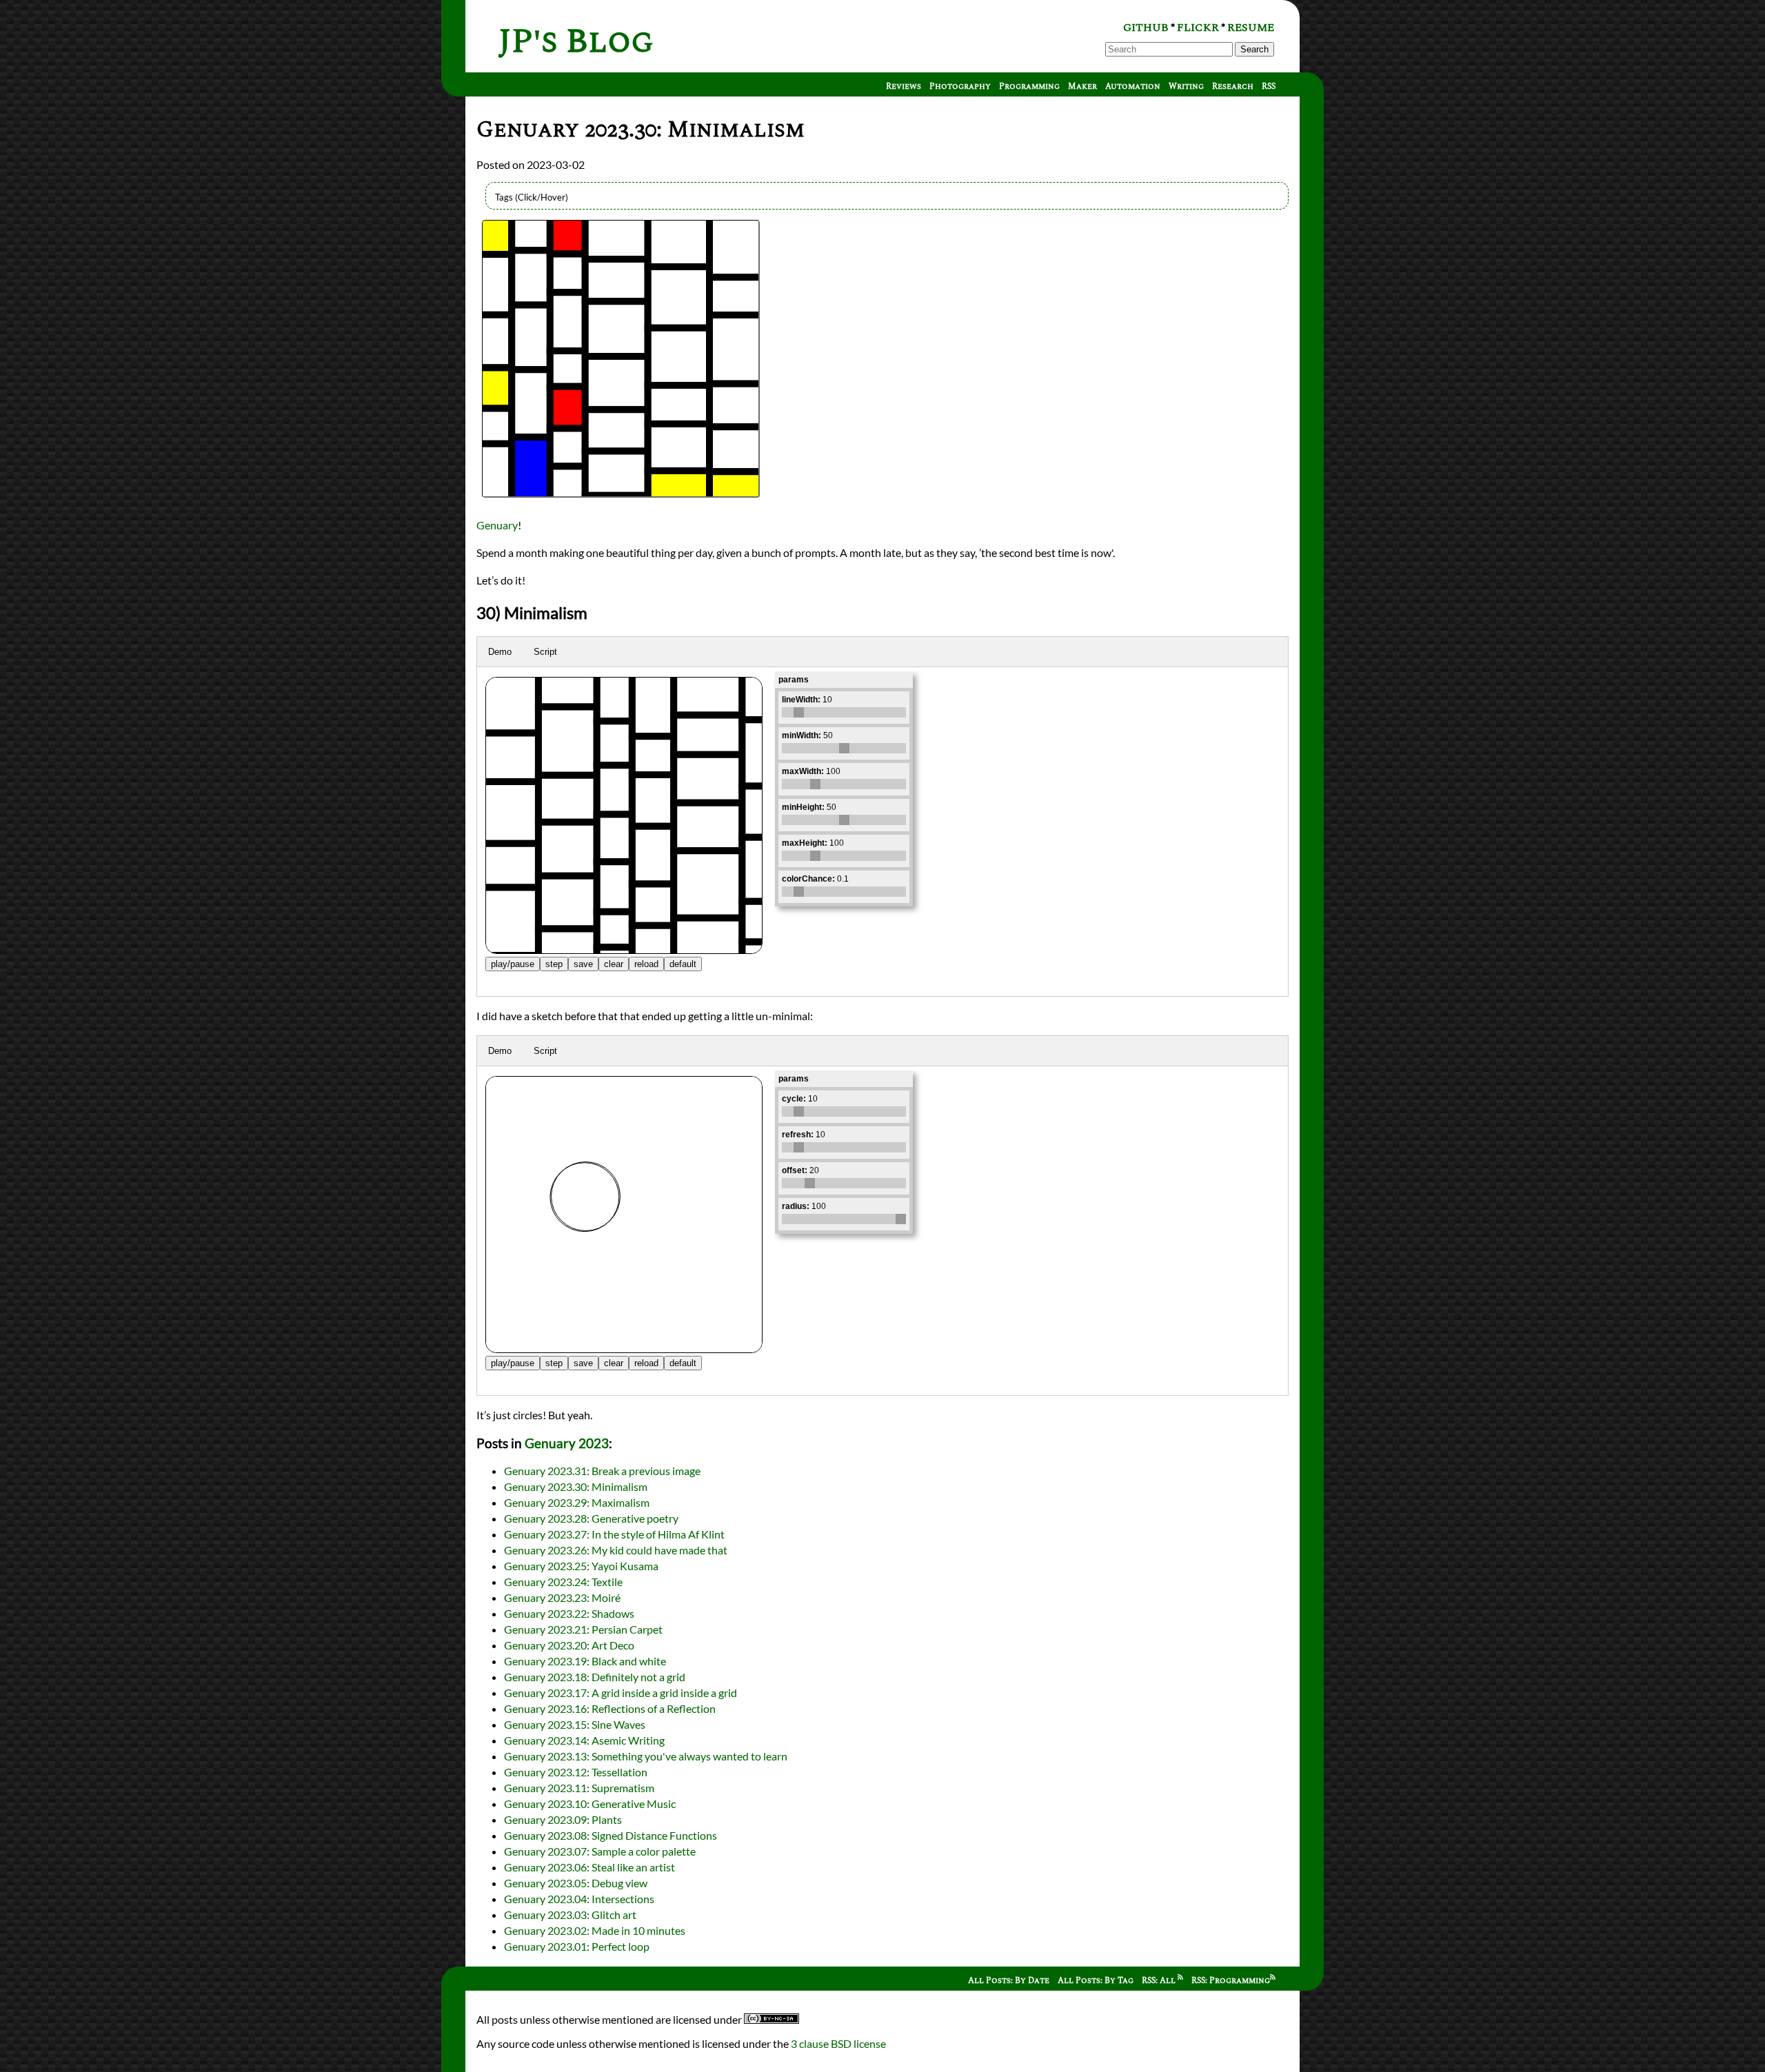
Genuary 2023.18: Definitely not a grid (595, 1677)
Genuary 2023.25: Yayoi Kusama (581, 1566)
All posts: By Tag (1096, 1981)
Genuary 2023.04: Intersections (579, 1899)
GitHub (1146, 28)
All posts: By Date (1009, 1981)
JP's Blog (576, 42)
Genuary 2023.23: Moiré (562, 1597)
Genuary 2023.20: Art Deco (569, 1645)
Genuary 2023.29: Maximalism (577, 1502)
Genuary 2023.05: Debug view (576, 1883)
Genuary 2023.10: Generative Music (590, 1804)
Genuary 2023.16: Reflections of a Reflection (610, 1708)
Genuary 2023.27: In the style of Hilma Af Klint (614, 1534)
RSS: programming (1231, 1981)
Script (545, 652)
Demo (500, 652)
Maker (1082, 87)
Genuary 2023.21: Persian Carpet (583, 1629)
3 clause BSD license (838, 2043)
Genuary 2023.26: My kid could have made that (616, 1550)
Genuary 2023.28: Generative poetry (591, 1518)
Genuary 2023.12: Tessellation (576, 1772)
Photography (960, 87)
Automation (1133, 87)
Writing (1186, 87)
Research (1233, 87)
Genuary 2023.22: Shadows (569, 1613)
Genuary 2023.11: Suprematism (579, 1788)
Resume (1251, 28)
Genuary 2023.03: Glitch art (570, 1914)
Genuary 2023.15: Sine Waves (575, 1724)
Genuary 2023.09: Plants (563, 1819)
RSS (1269, 87)
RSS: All (1160, 1981)
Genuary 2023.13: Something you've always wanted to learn (646, 1756)
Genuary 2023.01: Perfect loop (577, 1946)
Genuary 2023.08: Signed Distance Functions (611, 1835)
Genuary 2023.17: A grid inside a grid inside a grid (621, 1693)
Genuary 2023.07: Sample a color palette (600, 1851)
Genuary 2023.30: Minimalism (576, 1486)
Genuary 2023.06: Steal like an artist (589, 1867)
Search (1254, 49)
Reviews (904, 87)
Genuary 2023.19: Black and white (585, 1661)
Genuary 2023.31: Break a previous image (602, 1471)
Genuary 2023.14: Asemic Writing (584, 1740)
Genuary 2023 (567, 1443)
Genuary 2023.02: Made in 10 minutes (595, 1930)
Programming (1029, 87)
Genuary (497, 525)
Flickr (1198, 28)
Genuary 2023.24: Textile (563, 1582)
